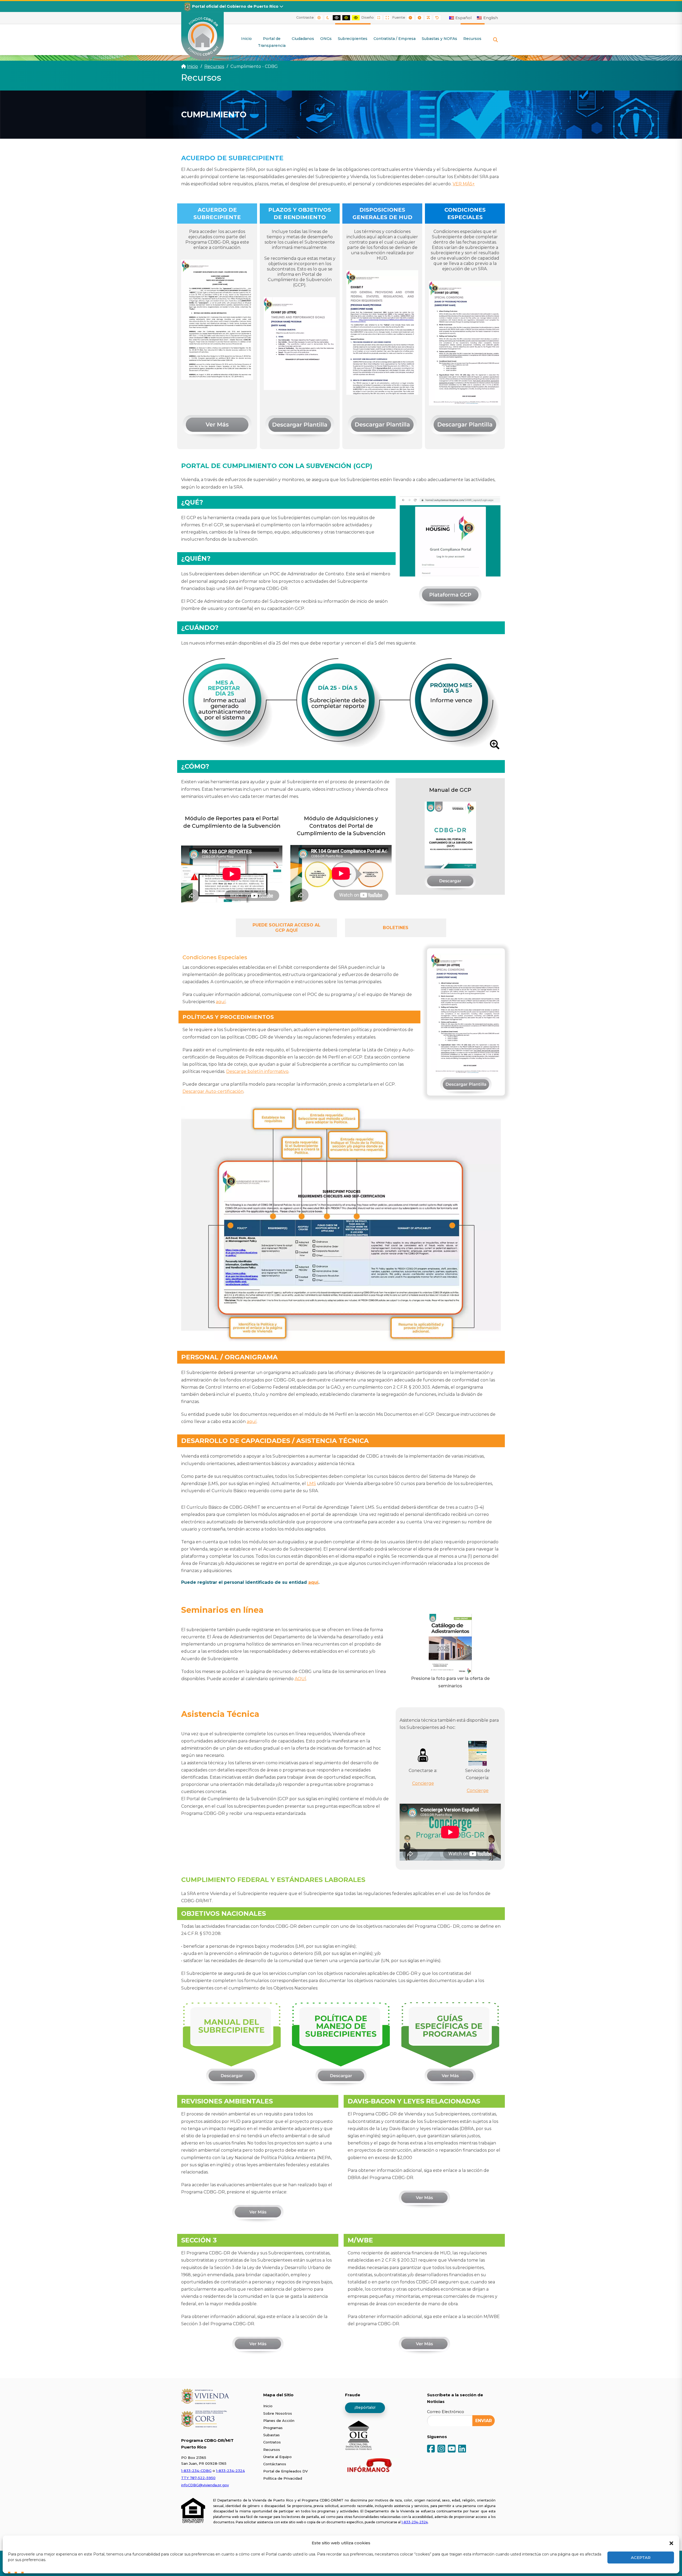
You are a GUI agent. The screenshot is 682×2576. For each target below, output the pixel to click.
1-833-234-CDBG (196, 2471)
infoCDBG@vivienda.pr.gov (205, 2485)
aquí (221, 1002)
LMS (311, 1484)
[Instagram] (441, 2449)
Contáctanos (275, 2464)
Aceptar (641, 2557)
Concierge (423, 1783)
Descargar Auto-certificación (213, 1091)
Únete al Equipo (277, 2457)
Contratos (272, 2442)
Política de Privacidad (283, 2478)
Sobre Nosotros (278, 2413)
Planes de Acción (279, 2421)
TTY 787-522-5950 (198, 2478)
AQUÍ (300, 1679)
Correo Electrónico (446, 2412)
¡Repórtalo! (365, 2407)
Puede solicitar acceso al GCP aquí (287, 928)
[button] (671, 2543)
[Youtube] (452, 2449)
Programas (273, 2428)
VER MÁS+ (464, 184)
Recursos (272, 2450)
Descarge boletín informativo (257, 1071)
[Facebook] (431, 2449)
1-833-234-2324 (230, 2471)
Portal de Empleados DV (285, 2471)
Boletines (396, 928)
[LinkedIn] (462, 2449)
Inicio (192, 66)
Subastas (271, 2435)
